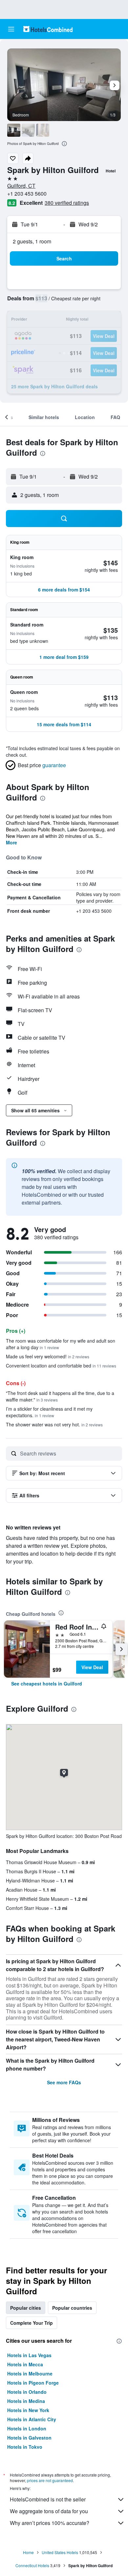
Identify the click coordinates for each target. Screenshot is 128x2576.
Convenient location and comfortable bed (61, 1366)
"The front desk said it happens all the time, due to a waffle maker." (60, 1396)
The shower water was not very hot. (54, 1424)
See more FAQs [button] (64, 2082)
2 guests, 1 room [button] (32, 241)
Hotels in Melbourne (30, 2373)
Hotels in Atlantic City (32, 2419)
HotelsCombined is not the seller (48, 2499)
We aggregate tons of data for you (49, 2511)
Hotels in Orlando (27, 2392)
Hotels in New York (28, 2410)
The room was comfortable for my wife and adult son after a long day (61, 1344)
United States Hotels (60, 2552)
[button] (11, 29)
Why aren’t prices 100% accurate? (50, 2523)
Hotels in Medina (26, 2401)
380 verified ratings (67, 203)
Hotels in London (27, 2428)
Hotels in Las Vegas (29, 2355)
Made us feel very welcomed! (48, 1356)
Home (28, 2552)
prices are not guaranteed (50, 2480)
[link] (47, 1684)
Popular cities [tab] (26, 2308)
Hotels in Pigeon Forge (33, 2383)
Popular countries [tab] (72, 2308)
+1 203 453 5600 (27, 194)
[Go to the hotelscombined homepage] (48, 29)
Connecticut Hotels (32, 2565)
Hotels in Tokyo (25, 2447)
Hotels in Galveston (29, 2438)
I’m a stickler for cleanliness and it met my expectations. (49, 1412)
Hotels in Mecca (25, 2364)
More (11, 842)
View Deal (92, 1667)
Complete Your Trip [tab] (32, 2323)
